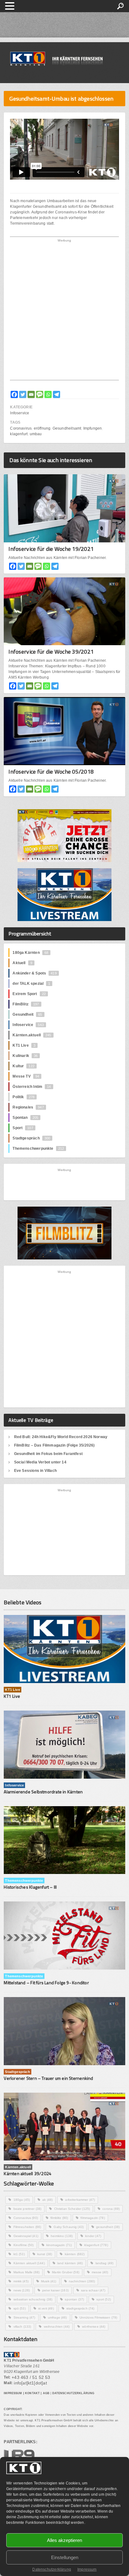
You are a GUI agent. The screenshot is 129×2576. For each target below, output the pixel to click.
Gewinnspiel (26, 2236)
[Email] (31, 394)
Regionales (28, 1107)
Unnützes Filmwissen (98, 2317)
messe (100, 2272)
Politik (23, 1097)
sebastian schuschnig (33, 2299)
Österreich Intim (32, 1087)
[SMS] (40, 394)
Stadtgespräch (31, 1138)
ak (47, 2200)
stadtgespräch (80, 2308)
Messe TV (26, 1076)
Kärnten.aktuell (32, 1035)
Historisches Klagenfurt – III (30, 1887)
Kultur (23, 1066)
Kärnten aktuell (29, 2263)
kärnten (75, 2254)
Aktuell (22, 963)
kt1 (19, 2254)
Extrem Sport (29, 994)
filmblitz (59, 2218)
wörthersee (94, 2327)
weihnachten (57, 2327)
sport (104, 2299)
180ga (22, 2200)
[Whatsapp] (48, 394)
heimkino (62, 2236)
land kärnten (70, 2263)
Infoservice (20, 413)
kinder (93, 2236)
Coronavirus (21, 428)
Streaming (24, 2317)
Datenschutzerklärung (52, 2569)
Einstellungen (65, 2557)
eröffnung (42, 428)
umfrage (57, 2317)
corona (111, 2209)
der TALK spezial (31, 984)
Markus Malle (27, 2272)
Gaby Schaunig (69, 2227)
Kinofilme (24, 2245)
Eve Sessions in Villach (35, 1471)
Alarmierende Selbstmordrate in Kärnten (43, 1792)
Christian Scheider (72, 2209)
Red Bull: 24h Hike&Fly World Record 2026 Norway (61, 1437)
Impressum (87, 2569)
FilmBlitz (26, 1004)
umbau (36, 434)
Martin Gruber (66, 2272)
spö (20, 2308)
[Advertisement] (64, 311)
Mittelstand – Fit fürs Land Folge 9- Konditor (46, 1983)
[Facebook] (14, 394)
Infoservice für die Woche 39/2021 (51, 652)
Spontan (25, 1118)
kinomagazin (59, 2245)
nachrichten (82, 2281)
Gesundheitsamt (67, 428)
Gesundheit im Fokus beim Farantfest (48, 1454)
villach (22, 2327)
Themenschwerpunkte (38, 1148)
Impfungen (93, 428)
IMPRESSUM (13, 2393)
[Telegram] (57, 394)
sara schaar (93, 2290)
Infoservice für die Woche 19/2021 (51, 549)
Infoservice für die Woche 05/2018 (51, 772)
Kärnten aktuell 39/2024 (28, 2173)
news (22, 2290)
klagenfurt (19, 434)
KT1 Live (24, 1045)
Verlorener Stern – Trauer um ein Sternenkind (48, 2078)
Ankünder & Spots (34, 973)
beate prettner (28, 2209)
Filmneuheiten (27, 2227)
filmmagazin (93, 2218)
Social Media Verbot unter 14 (40, 1462)
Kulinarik (25, 1056)
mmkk (21, 2281)
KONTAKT (32, 2393)
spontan (74, 2299)
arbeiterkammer (80, 2200)
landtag (105, 2263)
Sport (23, 1128)
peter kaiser (55, 2290)
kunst (45, 2254)
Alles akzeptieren (64, 2540)
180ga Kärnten (30, 953)
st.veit (46, 2308)
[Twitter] (23, 394)
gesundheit (108, 2227)
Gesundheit (27, 1014)
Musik (49, 2281)
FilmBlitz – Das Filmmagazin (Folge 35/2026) (54, 1445)
